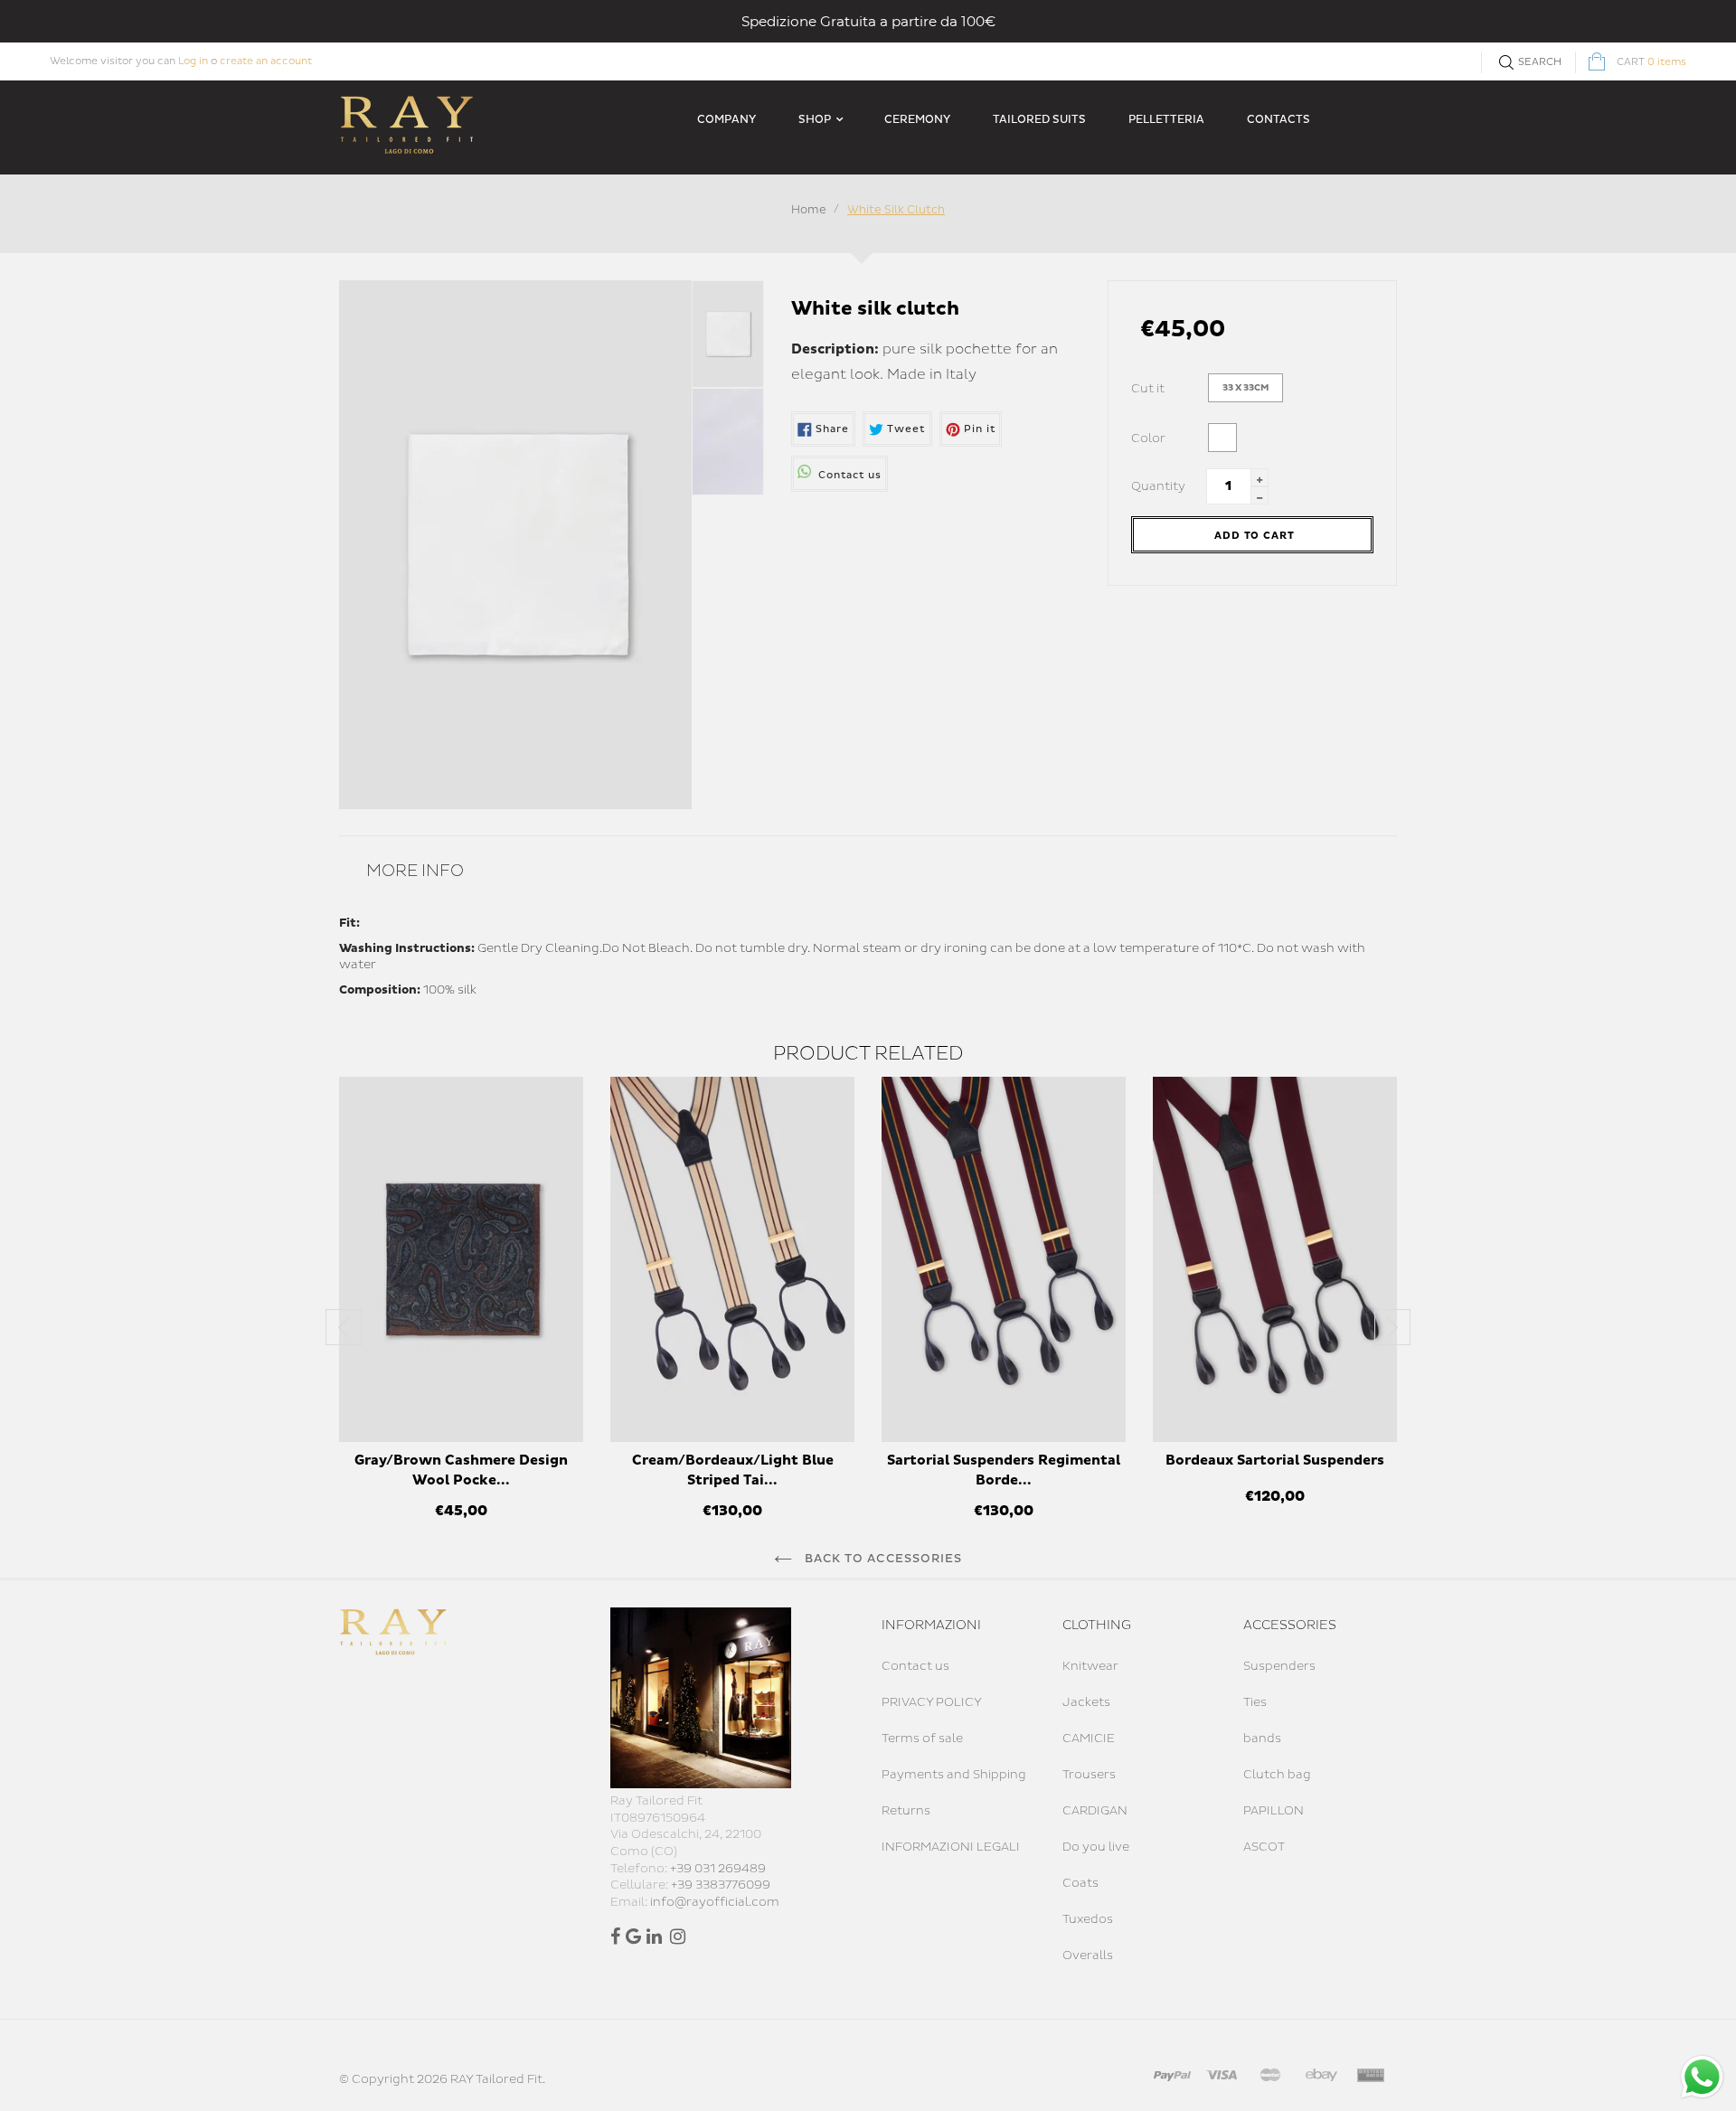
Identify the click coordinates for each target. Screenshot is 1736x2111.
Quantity (1158, 486)
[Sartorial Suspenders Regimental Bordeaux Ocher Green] (1004, 1259)
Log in (193, 61)
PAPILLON (1274, 1811)
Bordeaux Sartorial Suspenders (1275, 1461)
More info (415, 871)
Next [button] (1392, 1327)
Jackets (1086, 1702)
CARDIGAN (1095, 1811)
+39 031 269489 (718, 1869)
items (1651, 62)
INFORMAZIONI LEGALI (951, 1847)
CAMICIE (1089, 1739)
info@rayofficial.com (715, 1902)
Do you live (1096, 1847)
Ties (1255, 1702)
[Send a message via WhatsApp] (1702, 2077)
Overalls (1088, 1956)
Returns (906, 1811)
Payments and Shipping (954, 1775)
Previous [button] (344, 1327)
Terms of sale (922, 1739)
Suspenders (1279, 1666)
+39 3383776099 (721, 1885)
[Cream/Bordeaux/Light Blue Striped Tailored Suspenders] (732, 1259)
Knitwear (1090, 1666)
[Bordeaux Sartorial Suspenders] (1275, 1259)
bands (1262, 1739)
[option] (461, 1308)
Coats (1080, 1883)
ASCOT (1264, 1847)
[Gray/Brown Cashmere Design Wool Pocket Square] (461, 1259)
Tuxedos (1088, 1919)
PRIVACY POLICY (932, 1702)
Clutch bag (1277, 1775)
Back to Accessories (882, 1559)
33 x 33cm (1245, 388)
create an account (266, 61)
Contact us (915, 1666)
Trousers (1089, 1775)
